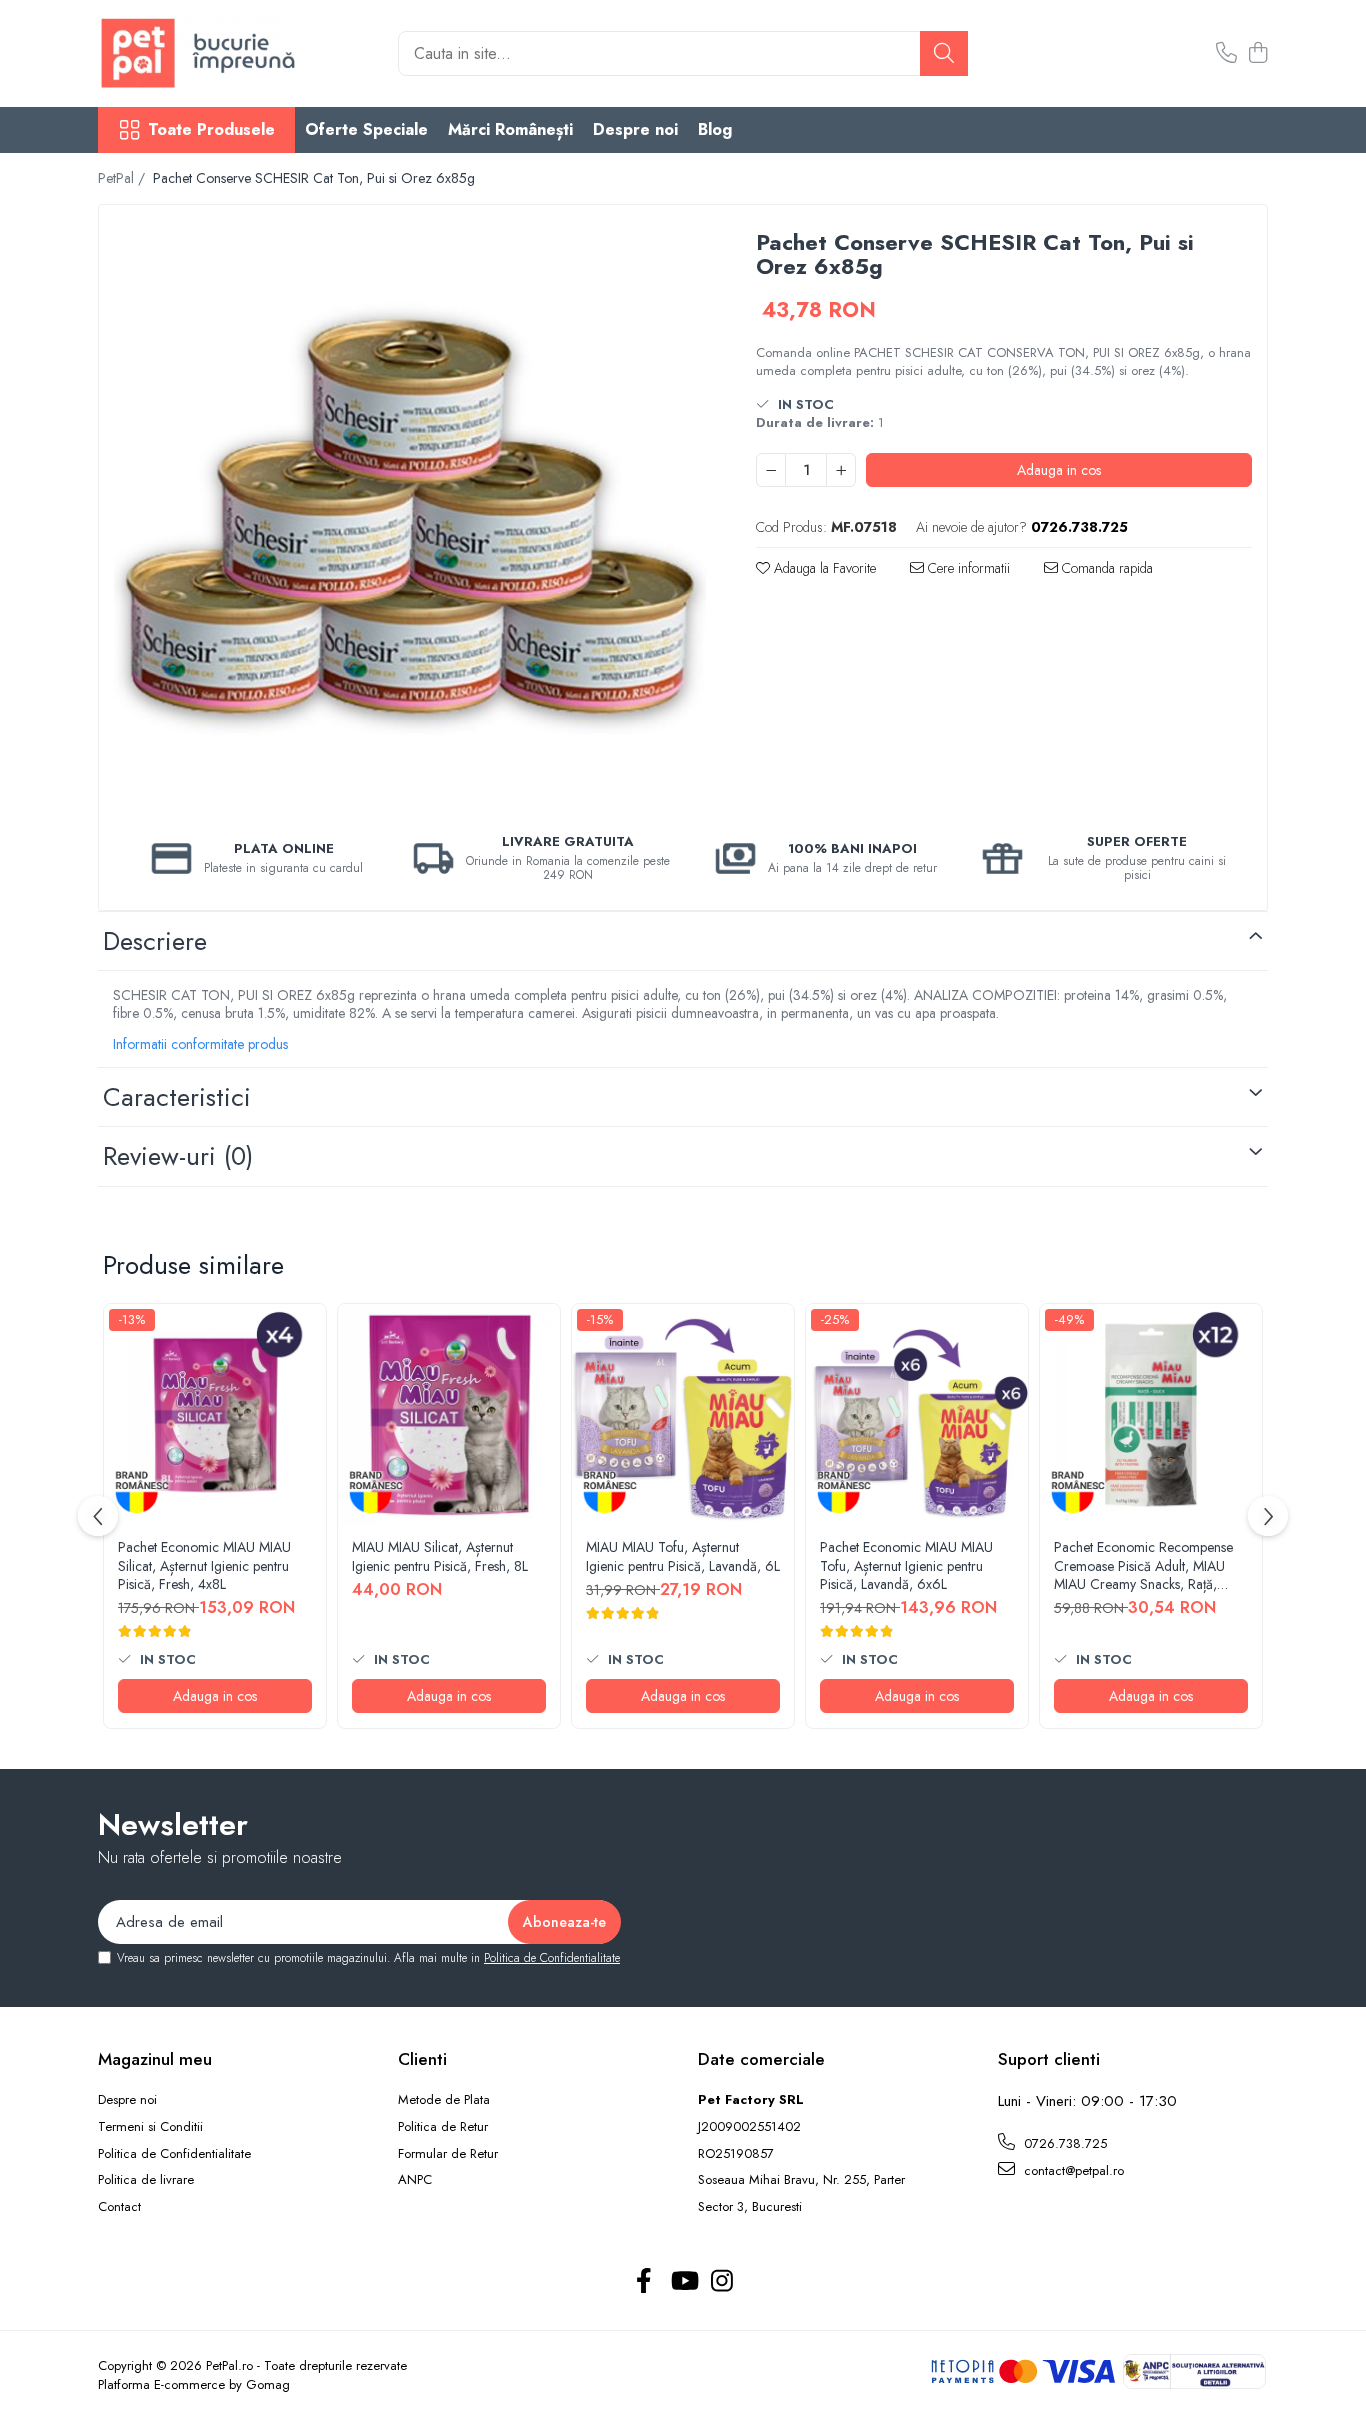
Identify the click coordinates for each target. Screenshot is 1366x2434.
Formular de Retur (448, 2154)
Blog (715, 129)
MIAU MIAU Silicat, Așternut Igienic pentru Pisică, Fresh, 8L (440, 1556)
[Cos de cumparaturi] (1257, 54)
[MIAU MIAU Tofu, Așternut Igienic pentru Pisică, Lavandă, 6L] (683, 1415)
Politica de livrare (146, 2180)
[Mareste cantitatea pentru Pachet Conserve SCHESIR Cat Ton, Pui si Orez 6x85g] (841, 470)
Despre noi (635, 129)
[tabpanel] (410, 516)
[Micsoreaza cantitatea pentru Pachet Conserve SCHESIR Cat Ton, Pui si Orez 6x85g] (771, 470)
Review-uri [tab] (178, 1156)
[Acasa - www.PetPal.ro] (198, 53)
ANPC (415, 2180)
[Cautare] (944, 53)
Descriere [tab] (155, 941)
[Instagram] (722, 2282)
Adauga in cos (1059, 470)
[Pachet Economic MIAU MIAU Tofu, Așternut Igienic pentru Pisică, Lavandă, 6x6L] (917, 1415)
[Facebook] (644, 2282)
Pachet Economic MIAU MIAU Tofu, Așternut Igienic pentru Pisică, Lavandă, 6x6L (906, 1565)
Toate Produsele (211, 130)
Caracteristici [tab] (177, 1097)
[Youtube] (683, 2282)
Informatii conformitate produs (200, 1044)
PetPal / (123, 178)
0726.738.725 (1063, 2143)
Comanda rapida (1105, 568)
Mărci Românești (510, 129)
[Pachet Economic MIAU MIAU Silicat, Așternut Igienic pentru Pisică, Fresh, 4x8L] (215, 1415)
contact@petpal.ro (1072, 2170)
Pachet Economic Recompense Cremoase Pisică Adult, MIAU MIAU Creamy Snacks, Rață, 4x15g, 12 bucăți (1143, 1565)
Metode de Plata (444, 2100)
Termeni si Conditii (150, 2127)
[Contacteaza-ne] (1226, 54)
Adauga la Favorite (823, 568)
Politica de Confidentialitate (552, 1958)
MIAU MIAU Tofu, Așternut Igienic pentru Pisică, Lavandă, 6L (683, 1556)
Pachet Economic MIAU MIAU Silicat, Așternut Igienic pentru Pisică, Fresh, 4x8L (204, 1565)
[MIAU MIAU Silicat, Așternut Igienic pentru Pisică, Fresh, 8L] (449, 1415)
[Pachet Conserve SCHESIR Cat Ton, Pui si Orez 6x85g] (410, 516)
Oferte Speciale (366, 129)
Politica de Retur (443, 2127)
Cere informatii (967, 568)
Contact (119, 2207)
